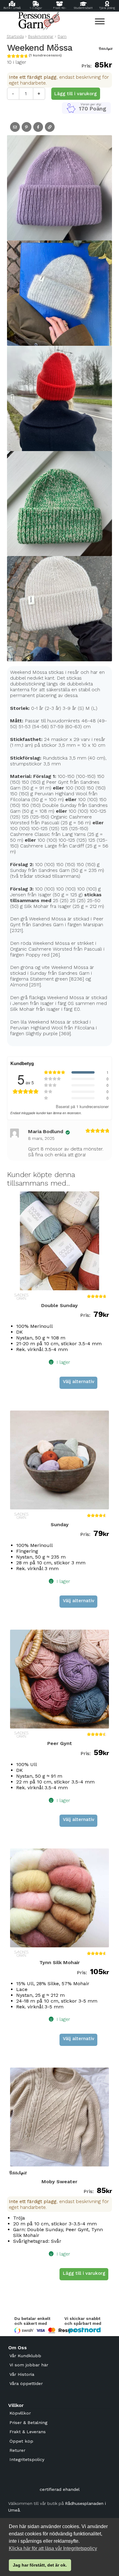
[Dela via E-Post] (15, 127)
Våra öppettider (26, 2383)
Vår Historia (22, 2374)
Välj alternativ (79, 1382)
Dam (62, 36)
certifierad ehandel (60, 2489)
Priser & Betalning (28, 2422)
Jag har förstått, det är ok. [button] (40, 2565)
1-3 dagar (36, 8)
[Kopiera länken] (50, 127)
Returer (17, 2450)
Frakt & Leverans (28, 2432)
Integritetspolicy (27, 2459)
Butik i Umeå (12, 8)
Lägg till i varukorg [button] (84, 2273)
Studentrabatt (83, 8)
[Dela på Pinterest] (27, 127)
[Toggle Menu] (100, 21)
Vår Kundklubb (25, 2356)
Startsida (15, 36)
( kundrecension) (45, 55)
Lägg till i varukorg (76, 94)
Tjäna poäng (107, 8)
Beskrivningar (41, 36)
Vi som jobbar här (29, 2365)
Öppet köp (21, 2441)
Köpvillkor (20, 2413)
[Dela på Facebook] (38, 127)
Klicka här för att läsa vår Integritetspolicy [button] (53, 2548)
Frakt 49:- (60, 8)
